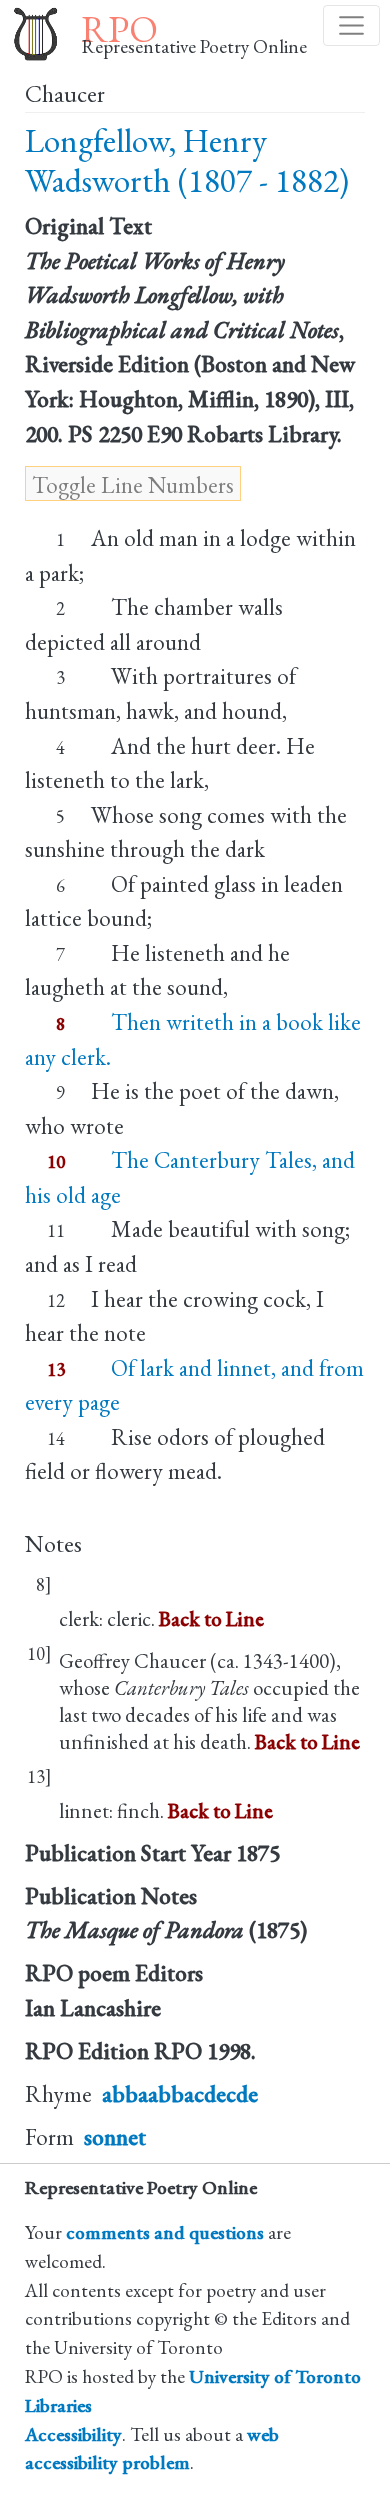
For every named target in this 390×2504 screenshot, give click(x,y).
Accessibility (73, 2434)
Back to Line (211, 1618)
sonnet (115, 2137)
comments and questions (165, 2232)
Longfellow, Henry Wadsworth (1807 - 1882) (187, 160)
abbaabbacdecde (180, 2094)
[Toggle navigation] (351, 25)
